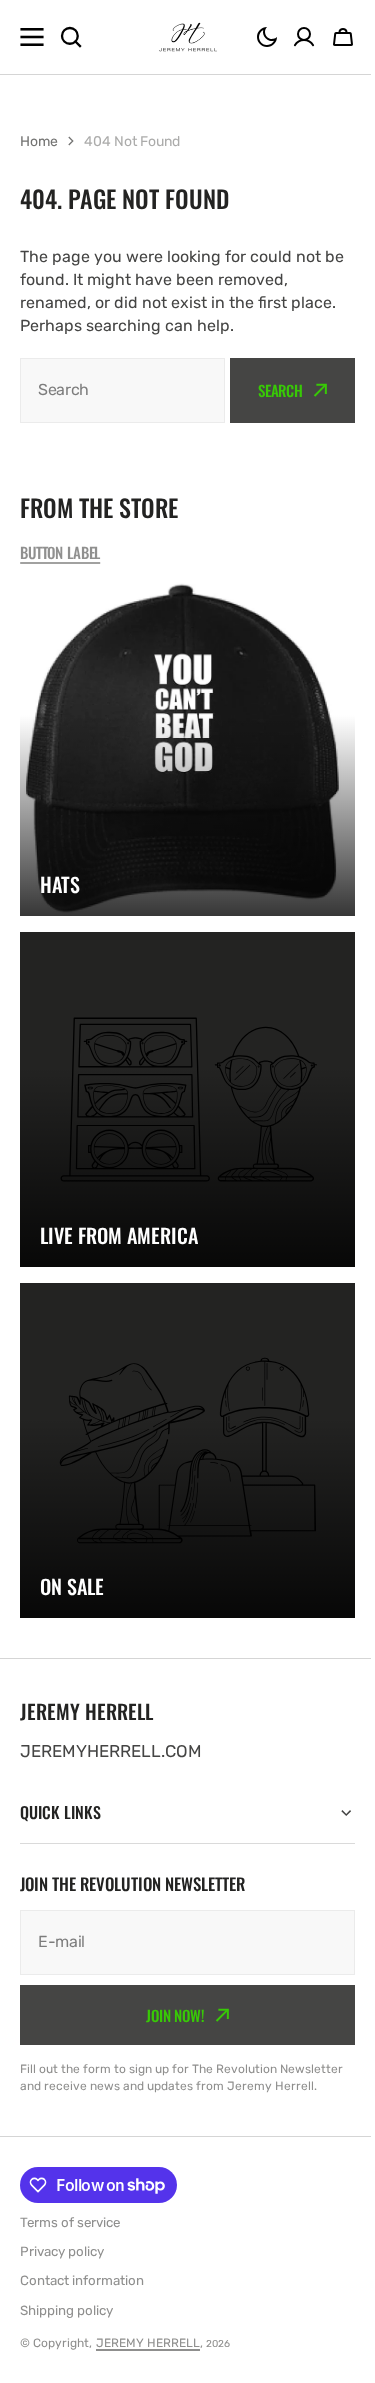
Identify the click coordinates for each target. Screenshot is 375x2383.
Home (39, 141)
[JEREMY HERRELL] (188, 37)
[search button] (71, 37)
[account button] (304, 37)
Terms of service (70, 2222)
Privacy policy (62, 2251)
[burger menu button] (32, 37)
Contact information (82, 2280)
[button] (267, 37)
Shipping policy (66, 2310)
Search (280, 390)
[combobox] (122, 390)
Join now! (168, 1997)
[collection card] (187, 748)
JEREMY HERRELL (148, 2343)
